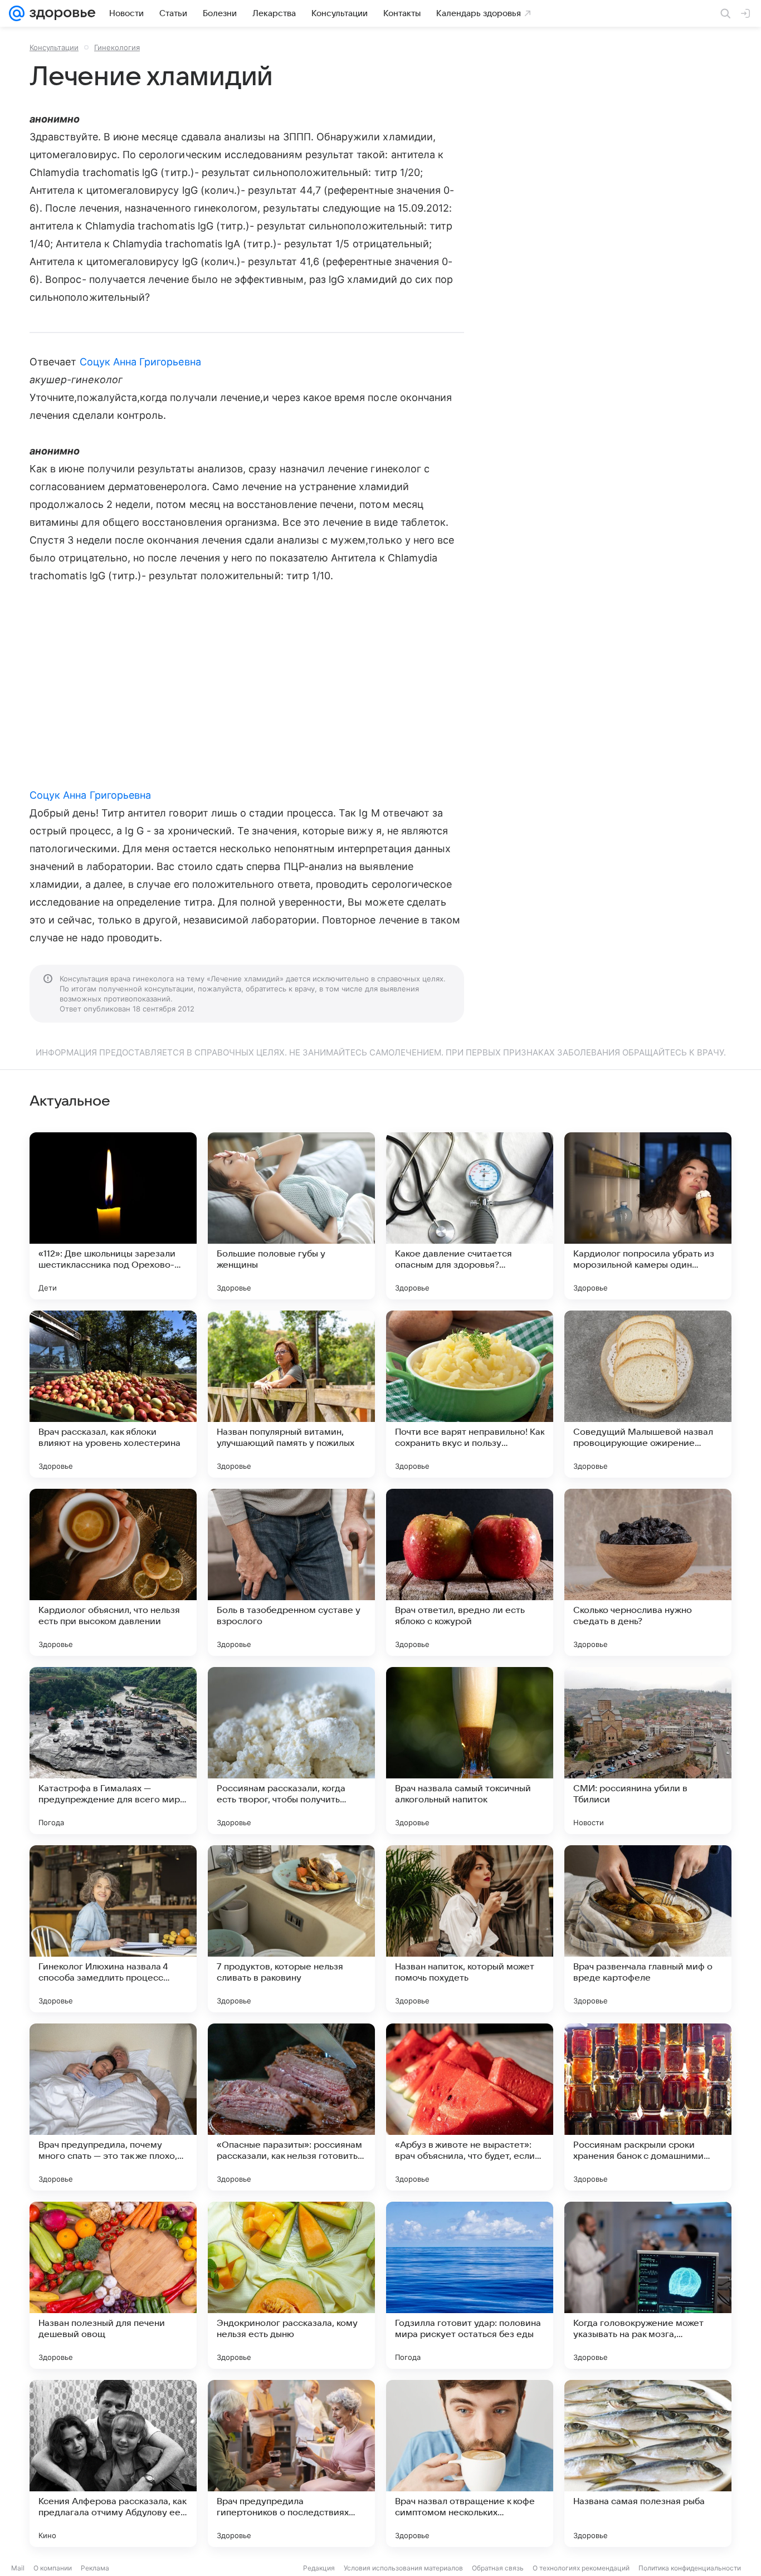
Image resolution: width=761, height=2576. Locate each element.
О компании (53, 2568)
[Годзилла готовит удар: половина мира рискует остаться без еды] (470, 2285)
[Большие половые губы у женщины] (291, 1216)
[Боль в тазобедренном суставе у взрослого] (291, 1572)
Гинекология (117, 47)
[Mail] (17, 13)
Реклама (95, 2568)
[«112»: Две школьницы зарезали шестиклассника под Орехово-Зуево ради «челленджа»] (113, 1216)
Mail (18, 2568)
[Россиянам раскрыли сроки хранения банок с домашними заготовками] (648, 2107)
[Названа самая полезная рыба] (648, 2463)
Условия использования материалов (403, 2568)
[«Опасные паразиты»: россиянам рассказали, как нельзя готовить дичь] (291, 2107)
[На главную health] (60, 13)
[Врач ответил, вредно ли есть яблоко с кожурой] (470, 1572)
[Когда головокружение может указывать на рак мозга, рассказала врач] (648, 2285)
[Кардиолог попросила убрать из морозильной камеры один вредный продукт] (648, 1216)
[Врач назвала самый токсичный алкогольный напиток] (470, 1751)
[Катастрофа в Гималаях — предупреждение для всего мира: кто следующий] (113, 1751)
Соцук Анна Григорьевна (140, 362)
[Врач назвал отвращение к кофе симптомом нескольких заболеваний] (470, 2463)
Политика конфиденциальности (690, 2568)
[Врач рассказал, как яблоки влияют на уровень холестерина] (113, 1394)
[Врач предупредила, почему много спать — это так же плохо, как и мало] (113, 2107)
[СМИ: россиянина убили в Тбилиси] (648, 1751)
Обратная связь (498, 2568)
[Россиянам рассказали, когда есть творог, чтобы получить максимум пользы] (291, 1751)
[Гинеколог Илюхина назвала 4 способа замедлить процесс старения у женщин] (113, 1929)
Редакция (319, 2568)
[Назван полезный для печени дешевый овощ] (113, 2285)
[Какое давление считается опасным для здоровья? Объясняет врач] (470, 1216)
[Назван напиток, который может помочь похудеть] (470, 1929)
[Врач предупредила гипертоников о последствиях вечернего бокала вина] (291, 2463)
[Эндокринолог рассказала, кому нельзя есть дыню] (291, 2285)
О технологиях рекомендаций (581, 2568)
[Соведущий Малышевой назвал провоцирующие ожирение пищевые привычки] (648, 1394)
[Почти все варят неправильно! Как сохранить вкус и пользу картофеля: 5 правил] (470, 1394)
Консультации (54, 47)
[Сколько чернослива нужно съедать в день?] (648, 1572)
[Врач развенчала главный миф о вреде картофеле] (648, 1929)
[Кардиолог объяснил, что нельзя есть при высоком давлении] (113, 1572)
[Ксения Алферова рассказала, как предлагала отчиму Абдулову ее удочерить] (113, 2463)
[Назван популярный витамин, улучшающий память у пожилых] (291, 1394)
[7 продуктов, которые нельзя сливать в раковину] (291, 1929)
